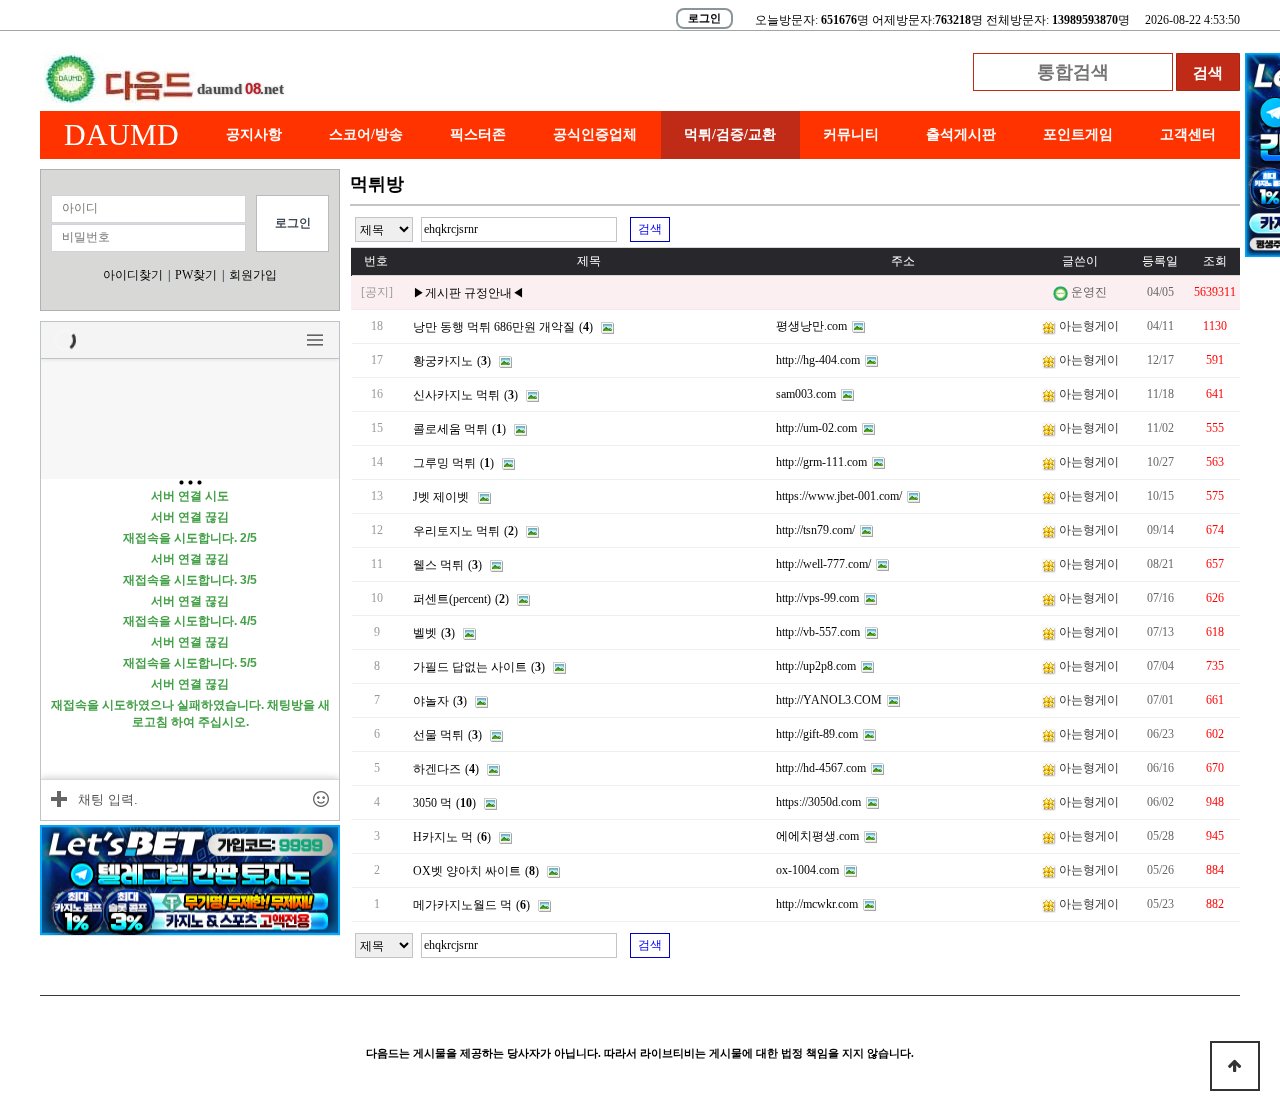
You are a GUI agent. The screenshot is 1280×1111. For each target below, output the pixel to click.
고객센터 (1188, 134)
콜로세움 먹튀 (450, 429)
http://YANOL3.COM (829, 700)
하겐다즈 (437, 769)
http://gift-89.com (817, 734)
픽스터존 (478, 134)
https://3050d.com (818, 802)
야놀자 (431, 701)
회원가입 (253, 275)
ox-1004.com (807, 870)
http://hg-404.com (818, 360)
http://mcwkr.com (817, 904)
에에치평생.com (817, 836)
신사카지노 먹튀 (456, 395)
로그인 (704, 18)
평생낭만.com (811, 326)
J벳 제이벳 (441, 497)
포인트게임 (1078, 134)
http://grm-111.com (821, 462)
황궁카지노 (443, 361)
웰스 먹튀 (438, 565)
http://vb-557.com (818, 632)
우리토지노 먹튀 (456, 531)
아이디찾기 (133, 275)
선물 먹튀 (438, 735)
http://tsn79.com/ (815, 530)
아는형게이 (1089, 326)
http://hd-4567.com (821, 768)
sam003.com (806, 394)
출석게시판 (961, 134)
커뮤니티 (851, 134)
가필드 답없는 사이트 (470, 667)
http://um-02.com (816, 428)
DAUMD (121, 134)
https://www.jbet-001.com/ (839, 496)
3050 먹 (432, 803)
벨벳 (425, 633)
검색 (650, 229)
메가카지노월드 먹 (462, 905)
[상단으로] (1235, 1066)
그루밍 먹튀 (444, 463)
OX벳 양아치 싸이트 (467, 871)
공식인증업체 (595, 134)
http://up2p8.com (816, 666)
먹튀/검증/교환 (730, 134)
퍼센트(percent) (452, 599)
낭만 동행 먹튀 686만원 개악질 (494, 327)
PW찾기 (196, 275)
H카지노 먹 (443, 837)
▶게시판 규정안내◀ (468, 293)
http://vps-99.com (817, 598)
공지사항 (254, 134)
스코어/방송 (366, 134)
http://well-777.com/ (823, 564)
